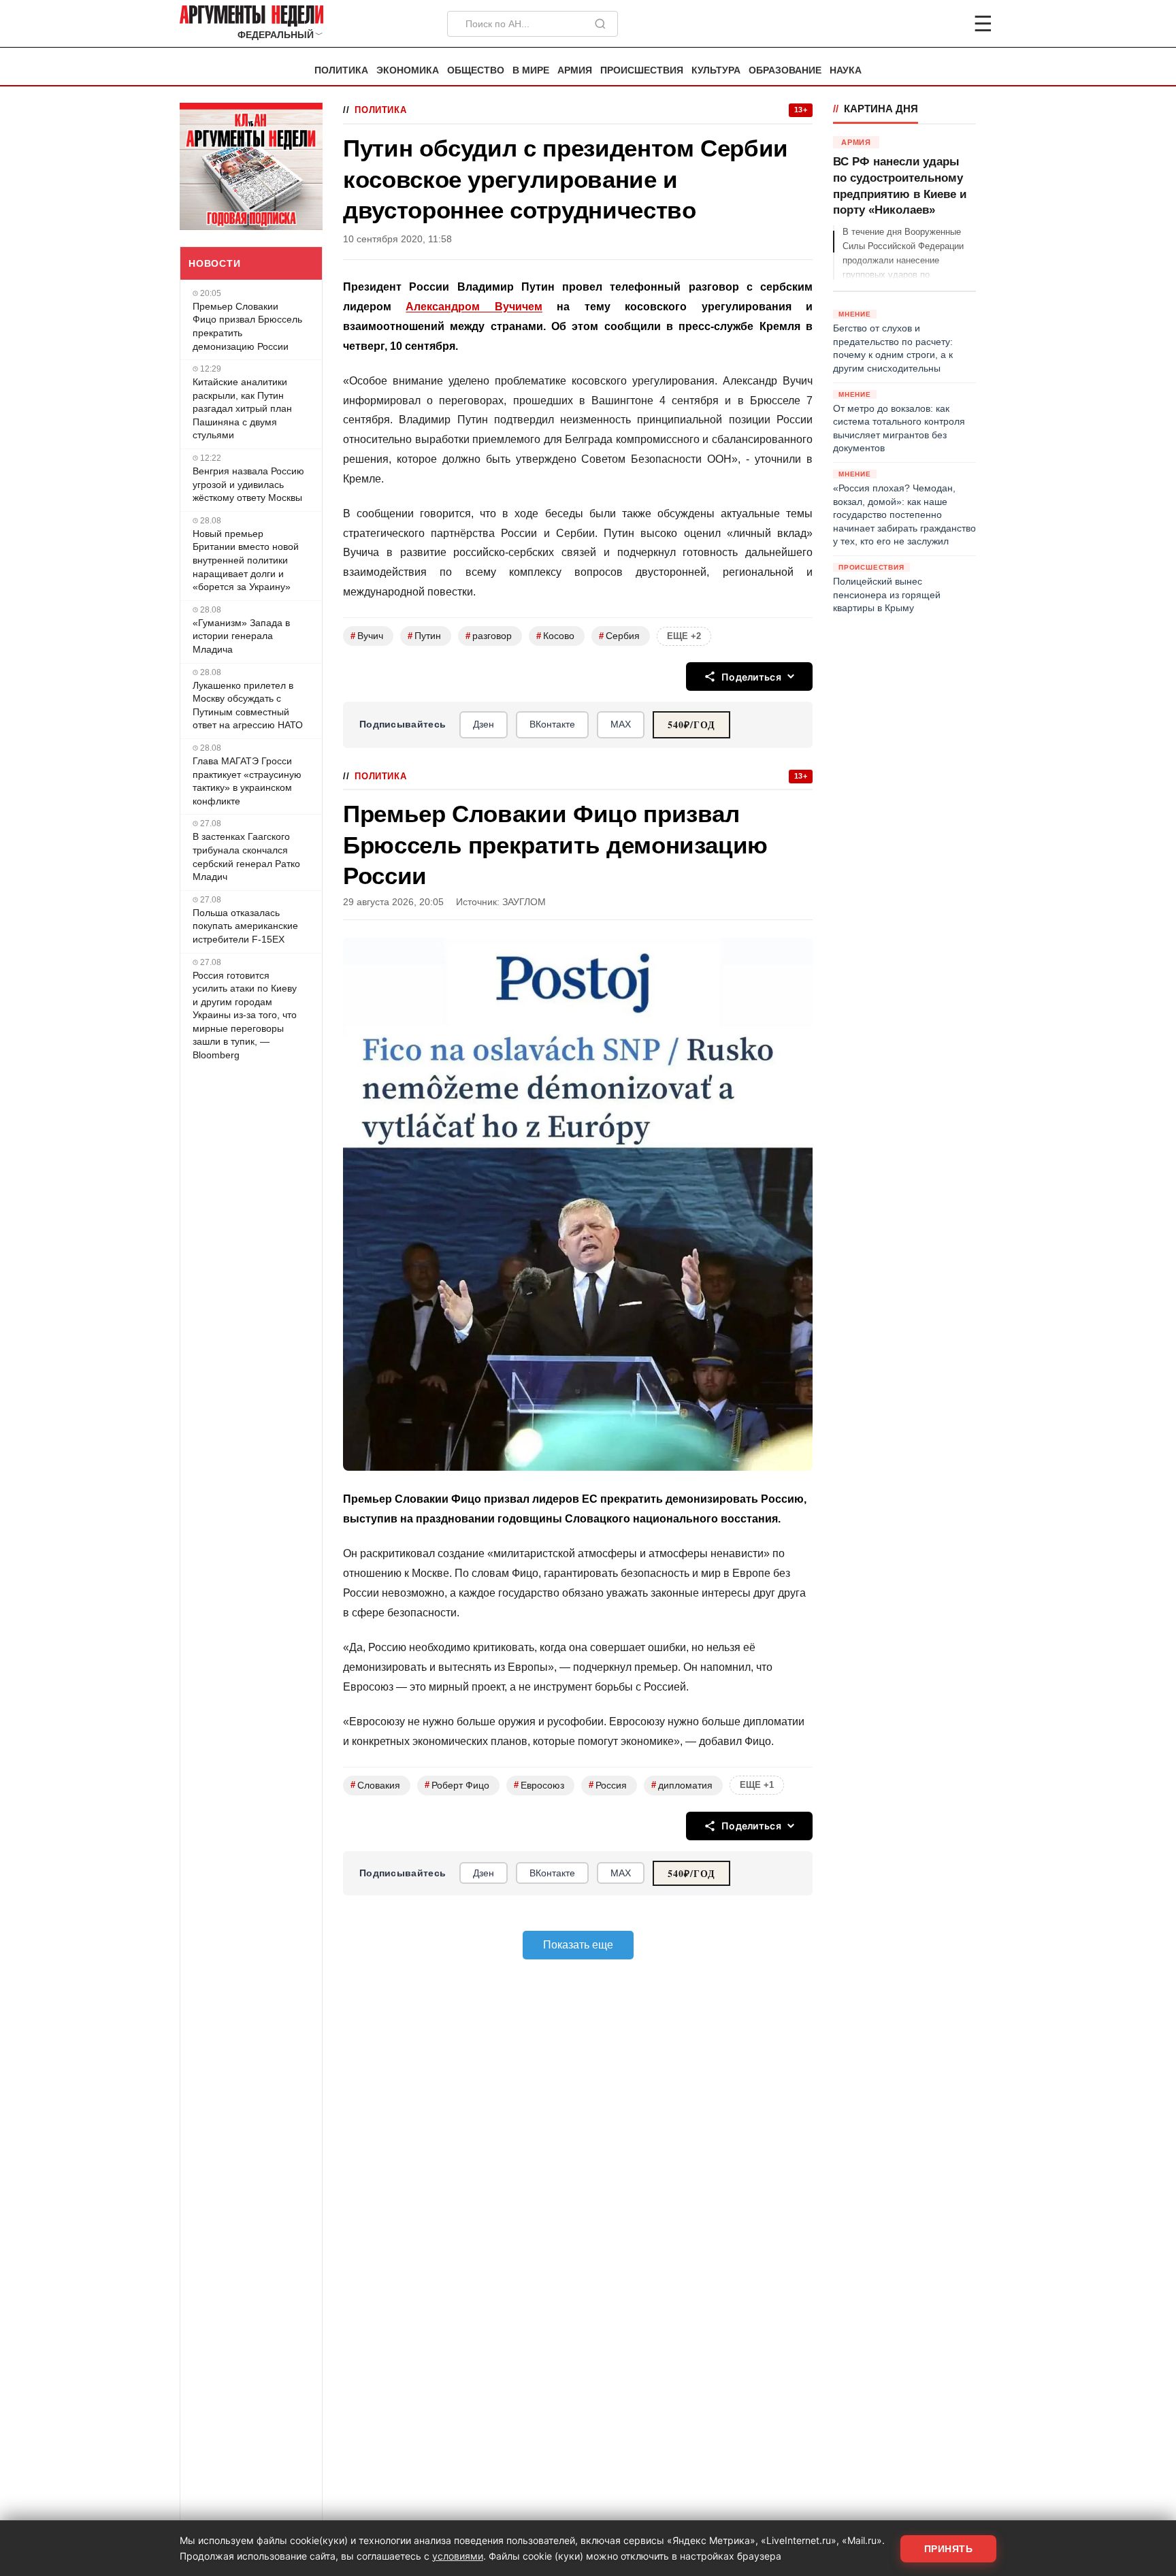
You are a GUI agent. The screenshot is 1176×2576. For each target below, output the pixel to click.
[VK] (946, 24)
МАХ (621, 724)
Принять (949, 2549)
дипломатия (682, 1785)
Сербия (619, 636)
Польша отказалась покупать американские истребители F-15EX (245, 926)
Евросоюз (539, 1785)
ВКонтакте (552, 724)
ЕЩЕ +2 (684, 636)
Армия (575, 70)
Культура (716, 70)
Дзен (484, 724)
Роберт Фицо (457, 1785)
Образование (785, 70)
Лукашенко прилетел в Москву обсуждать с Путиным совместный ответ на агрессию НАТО (248, 705)
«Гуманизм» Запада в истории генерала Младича (241, 636)
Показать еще (578, 1945)
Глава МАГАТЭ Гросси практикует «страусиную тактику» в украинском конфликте (247, 781)
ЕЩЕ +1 (757, 1785)
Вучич (367, 636)
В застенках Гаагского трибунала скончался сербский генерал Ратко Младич (246, 857)
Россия (608, 1785)
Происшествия (642, 70)
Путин (424, 636)
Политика (341, 70)
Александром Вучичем (474, 307)
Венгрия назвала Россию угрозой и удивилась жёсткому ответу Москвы (248, 484)
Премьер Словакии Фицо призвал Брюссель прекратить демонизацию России (247, 326)
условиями (458, 2556)
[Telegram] (912, 24)
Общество (476, 70)
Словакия (375, 1785)
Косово (555, 636)
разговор (489, 636)
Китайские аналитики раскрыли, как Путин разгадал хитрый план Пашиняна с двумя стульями (242, 408)
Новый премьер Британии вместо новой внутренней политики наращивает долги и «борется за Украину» (246, 560)
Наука (846, 70)
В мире (531, 70)
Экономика (408, 70)
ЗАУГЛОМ (524, 902)
